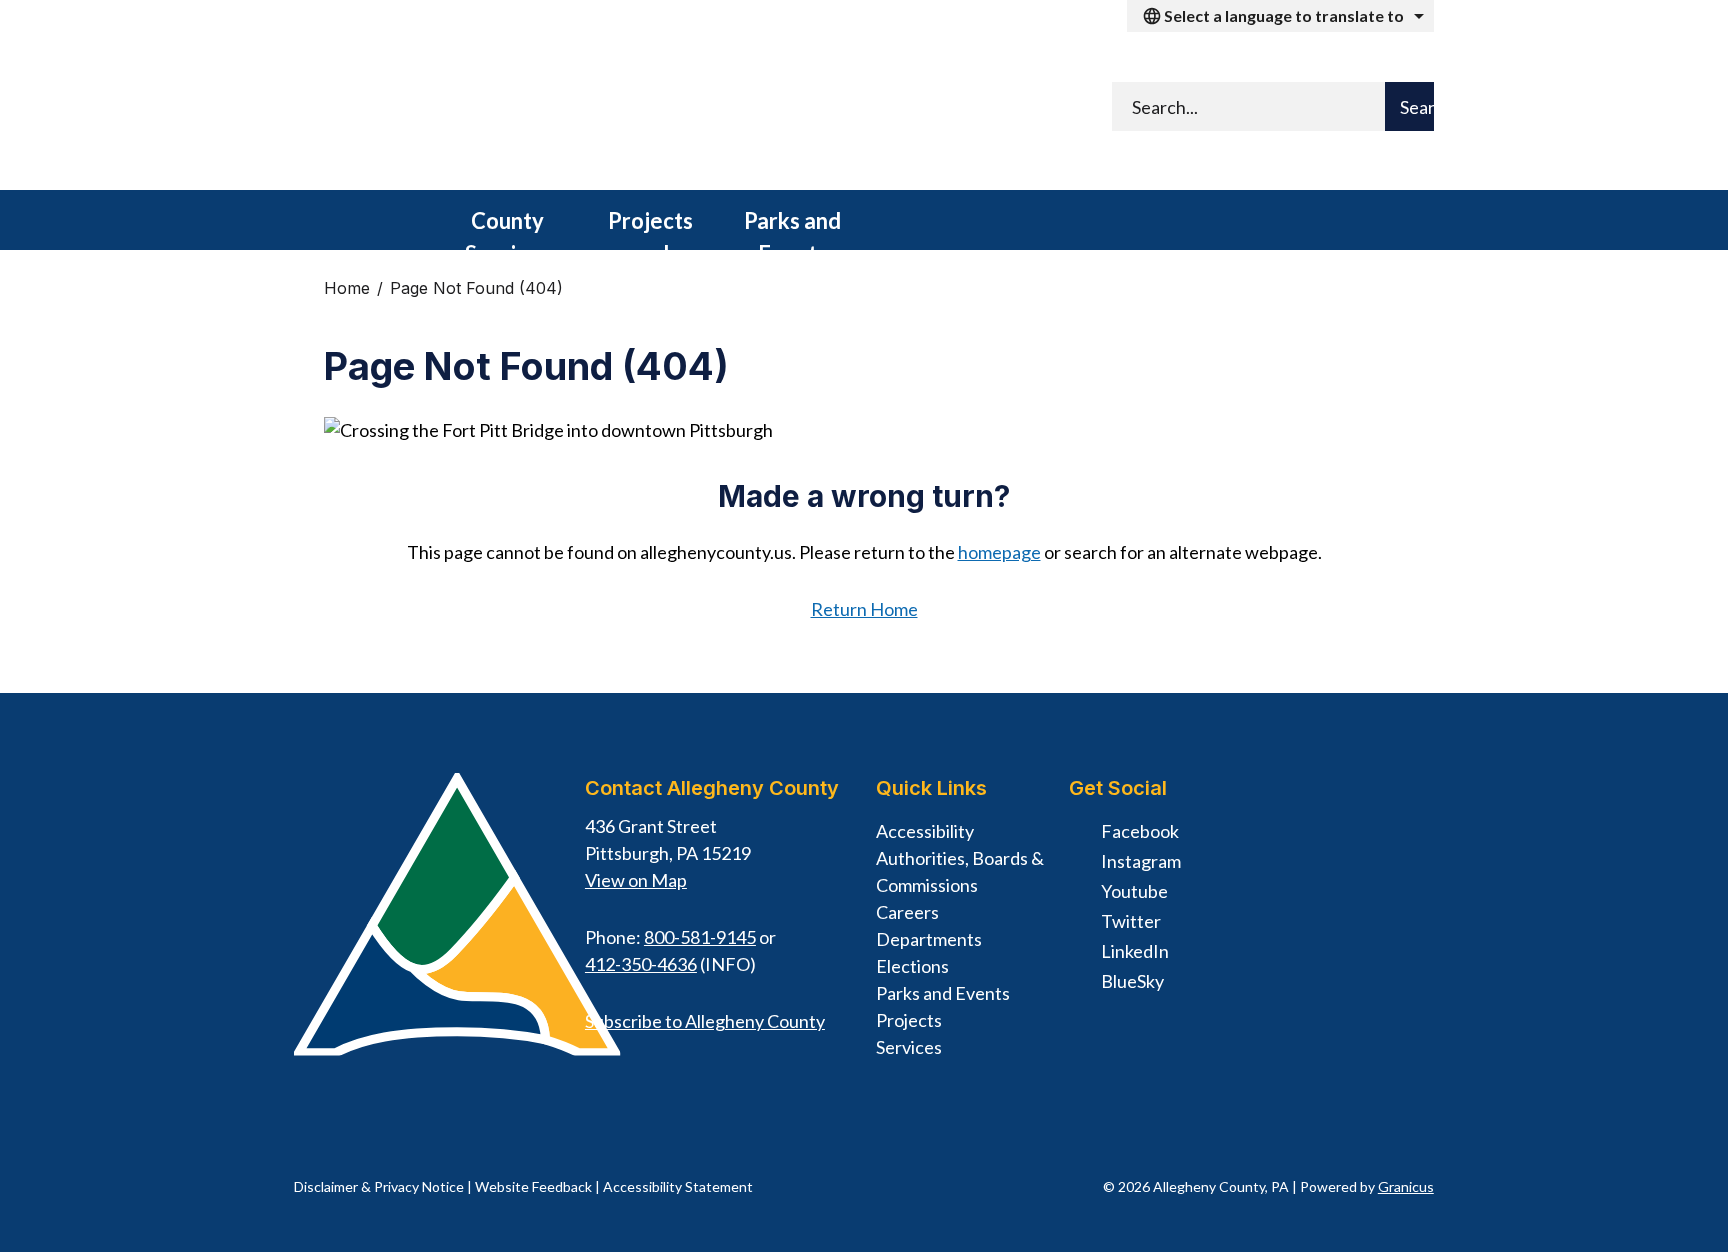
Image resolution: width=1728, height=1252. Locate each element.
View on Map (636, 880)
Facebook (1140, 831)
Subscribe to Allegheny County (705, 1021)
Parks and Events (792, 228)
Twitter (1131, 921)
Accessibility (925, 831)
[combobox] (1280, 16)
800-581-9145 (700, 937)
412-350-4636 (641, 964)
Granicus (1406, 1186)
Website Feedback (533, 1186)
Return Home (864, 609)
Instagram (1141, 861)
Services (909, 1047)
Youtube (1134, 891)
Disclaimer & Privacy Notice (379, 1186)
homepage (999, 552)
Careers (907, 912)
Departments (929, 939)
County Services (507, 228)
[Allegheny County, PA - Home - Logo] (544, 111)
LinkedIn (1135, 951)
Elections (912, 966)
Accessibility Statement (678, 1186)
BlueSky (1132, 981)
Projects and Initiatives (650, 228)
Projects (909, 1020)
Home (347, 288)
